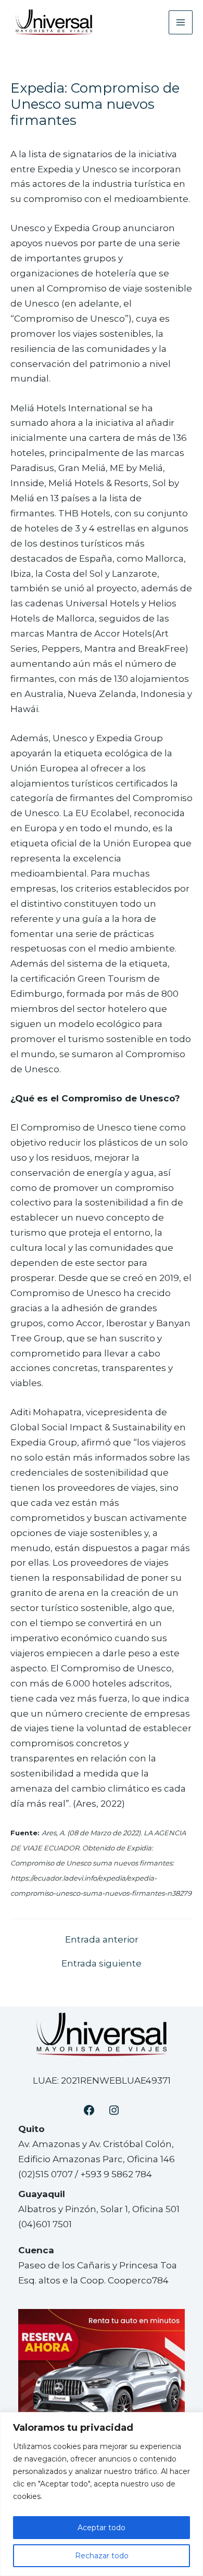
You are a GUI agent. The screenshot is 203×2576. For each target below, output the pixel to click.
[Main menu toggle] (181, 22)
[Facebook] (89, 2110)
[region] (102, 2494)
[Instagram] (114, 2110)
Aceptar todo (102, 2528)
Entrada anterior (102, 1940)
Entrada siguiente (102, 1964)
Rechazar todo (102, 2556)
